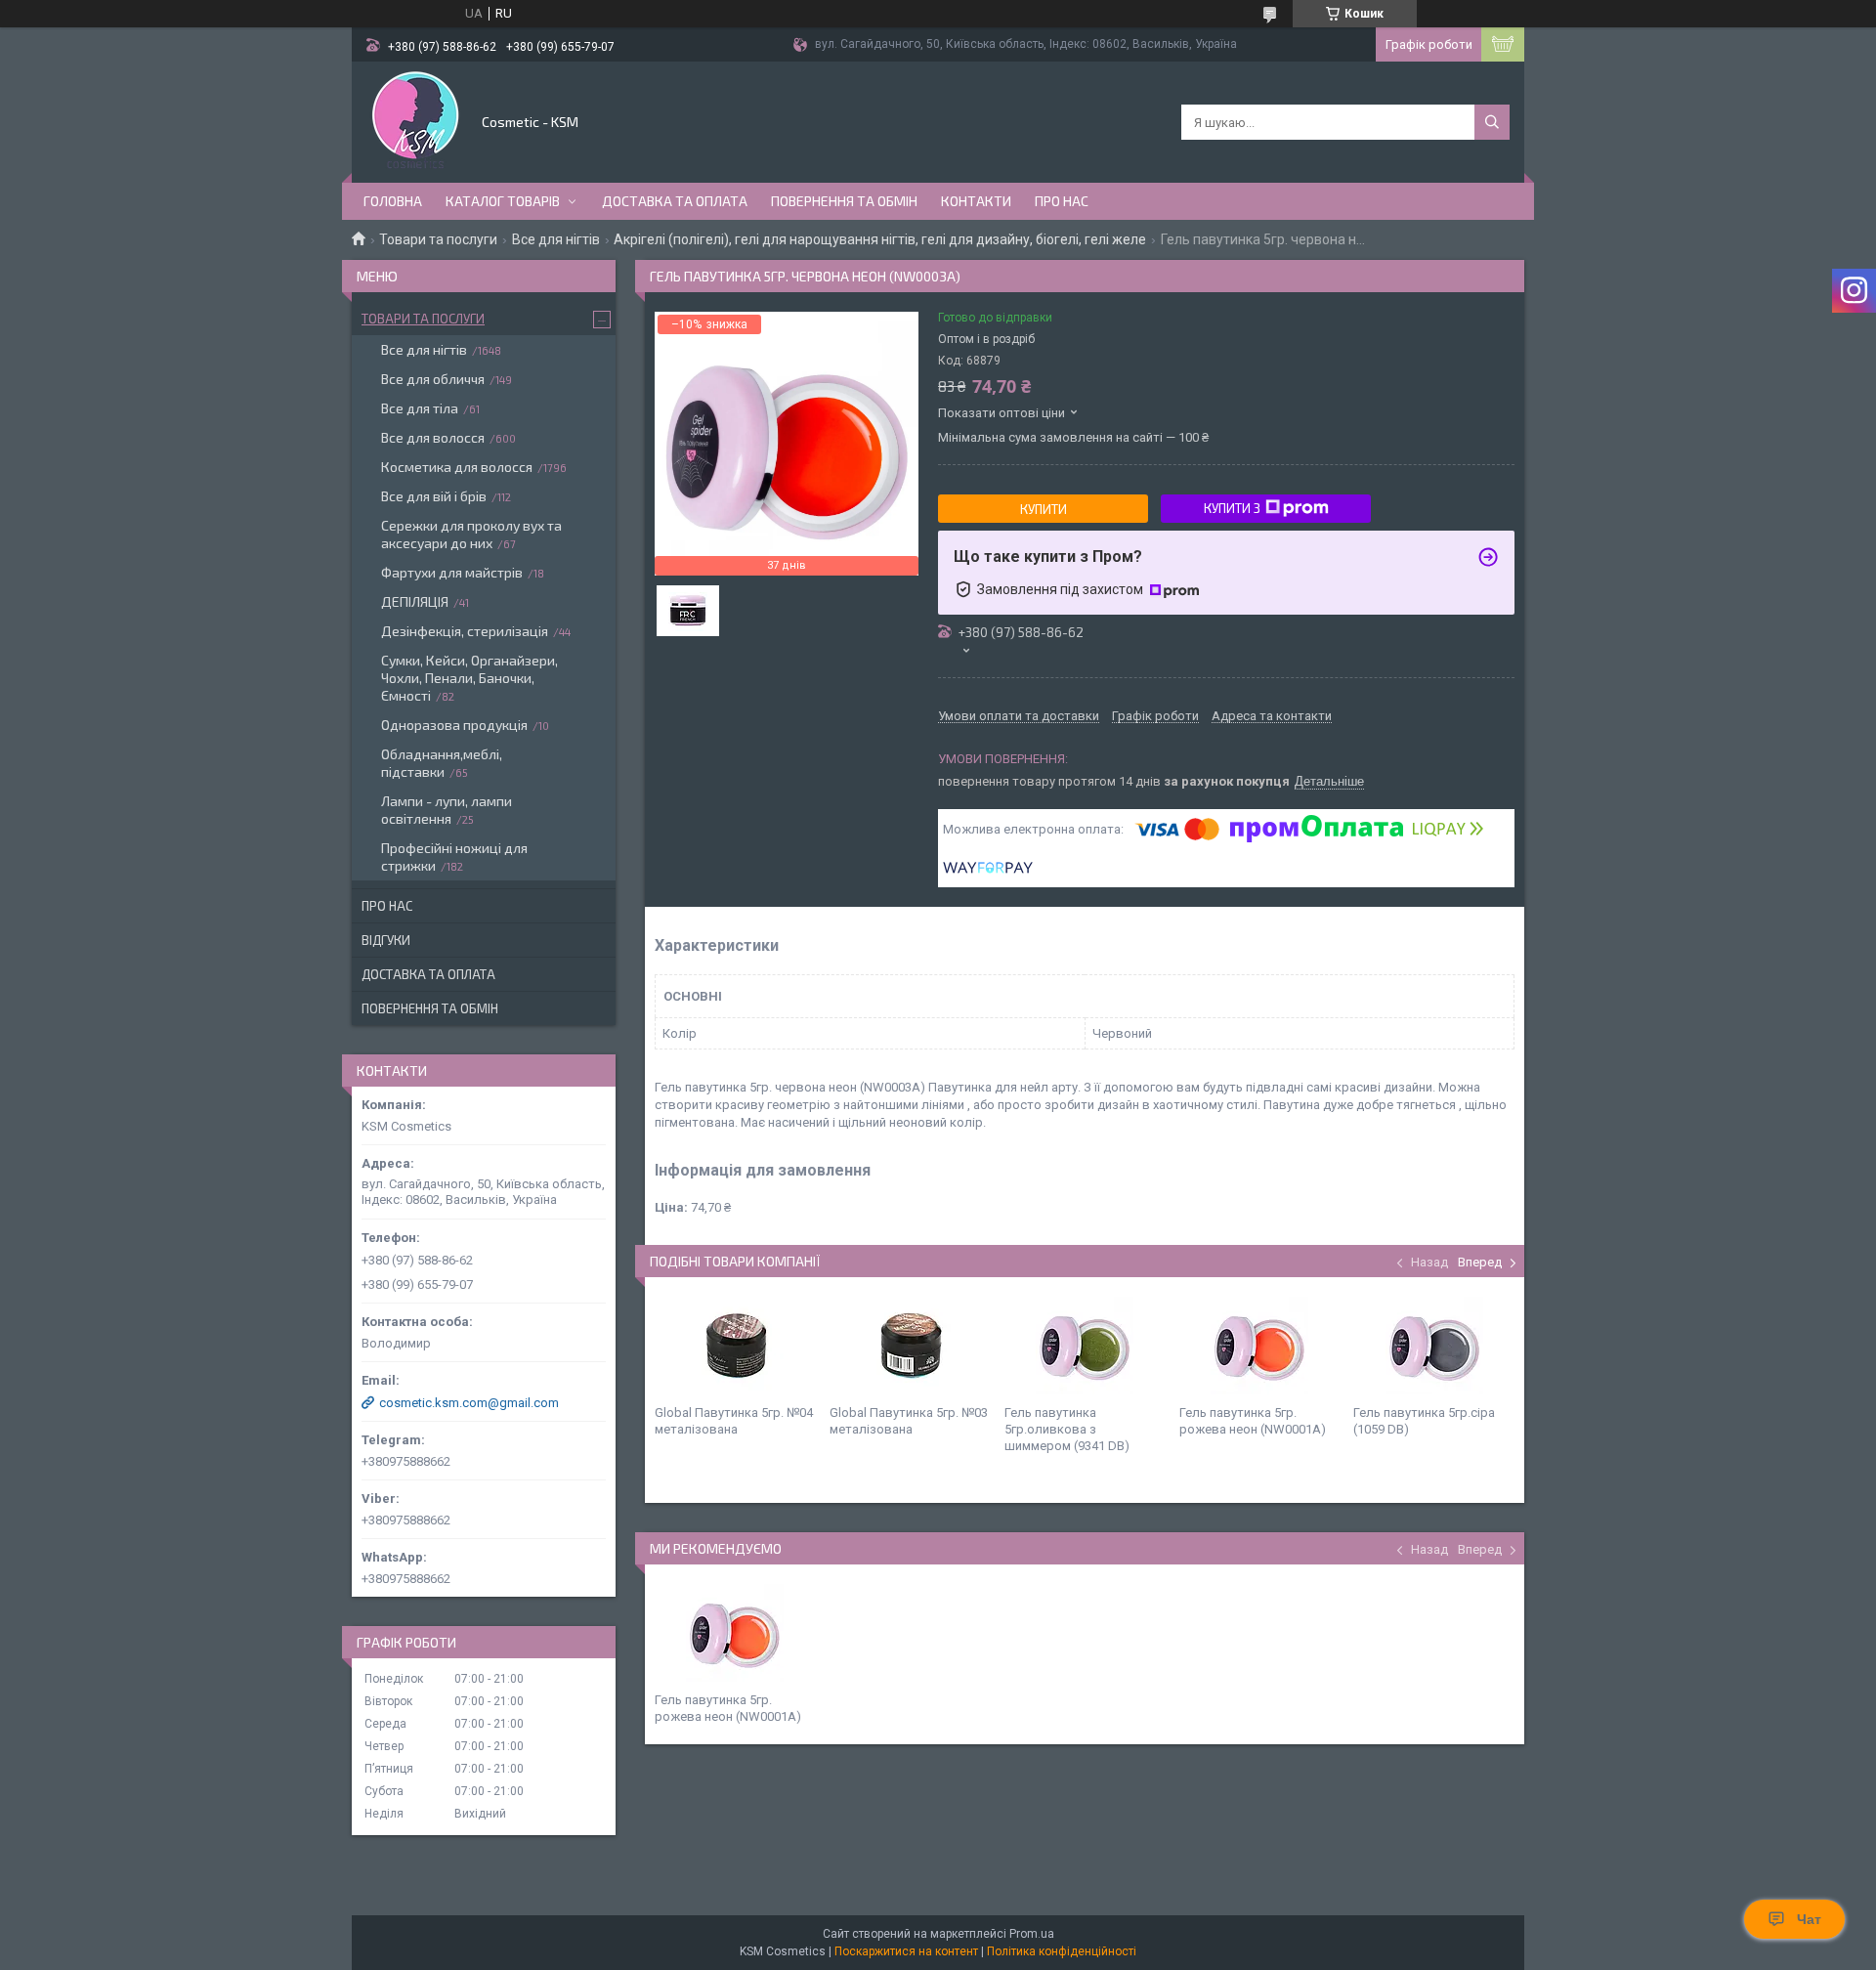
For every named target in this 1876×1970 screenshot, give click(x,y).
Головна (393, 201)
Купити (1044, 509)
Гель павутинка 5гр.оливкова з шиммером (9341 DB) (1067, 1429)
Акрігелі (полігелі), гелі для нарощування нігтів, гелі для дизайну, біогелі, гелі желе (880, 239)
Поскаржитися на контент (906, 1951)
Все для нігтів (556, 239)
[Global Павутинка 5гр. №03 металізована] (910, 1346)
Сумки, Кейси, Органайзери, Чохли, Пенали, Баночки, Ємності (469, 678)
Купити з (1232, 508)
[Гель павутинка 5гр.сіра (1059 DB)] (1433, 1346)
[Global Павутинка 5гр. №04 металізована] (735, 1346)
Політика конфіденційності (1062, 1951)
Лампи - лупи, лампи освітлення (447, 810)
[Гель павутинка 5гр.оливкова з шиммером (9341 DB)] (1085, 1346)
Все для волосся (433, 437)
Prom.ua (1032, 1934)
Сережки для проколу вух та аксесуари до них (471, 534)
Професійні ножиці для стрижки (454, 857)
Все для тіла (420, 408)
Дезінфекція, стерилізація (465, 631)
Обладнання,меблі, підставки (442, 763)
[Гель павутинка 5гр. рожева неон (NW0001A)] (1259, 1346)
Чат (1809, 1919)
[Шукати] (1492, 122)
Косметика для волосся (457, 467)
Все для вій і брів (434, 496)
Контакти (976, 201)
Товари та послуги (438, 239)
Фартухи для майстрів (452, 572)
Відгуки (386, 940)
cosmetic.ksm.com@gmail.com (469, 1403)
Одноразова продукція (454, 725)
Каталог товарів (503, 201)
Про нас (1062, 201)
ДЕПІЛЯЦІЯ (415, 601)
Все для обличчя (433, 379)
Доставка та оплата (675, 201)
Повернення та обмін (844, 201)
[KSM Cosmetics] (415, 120)
